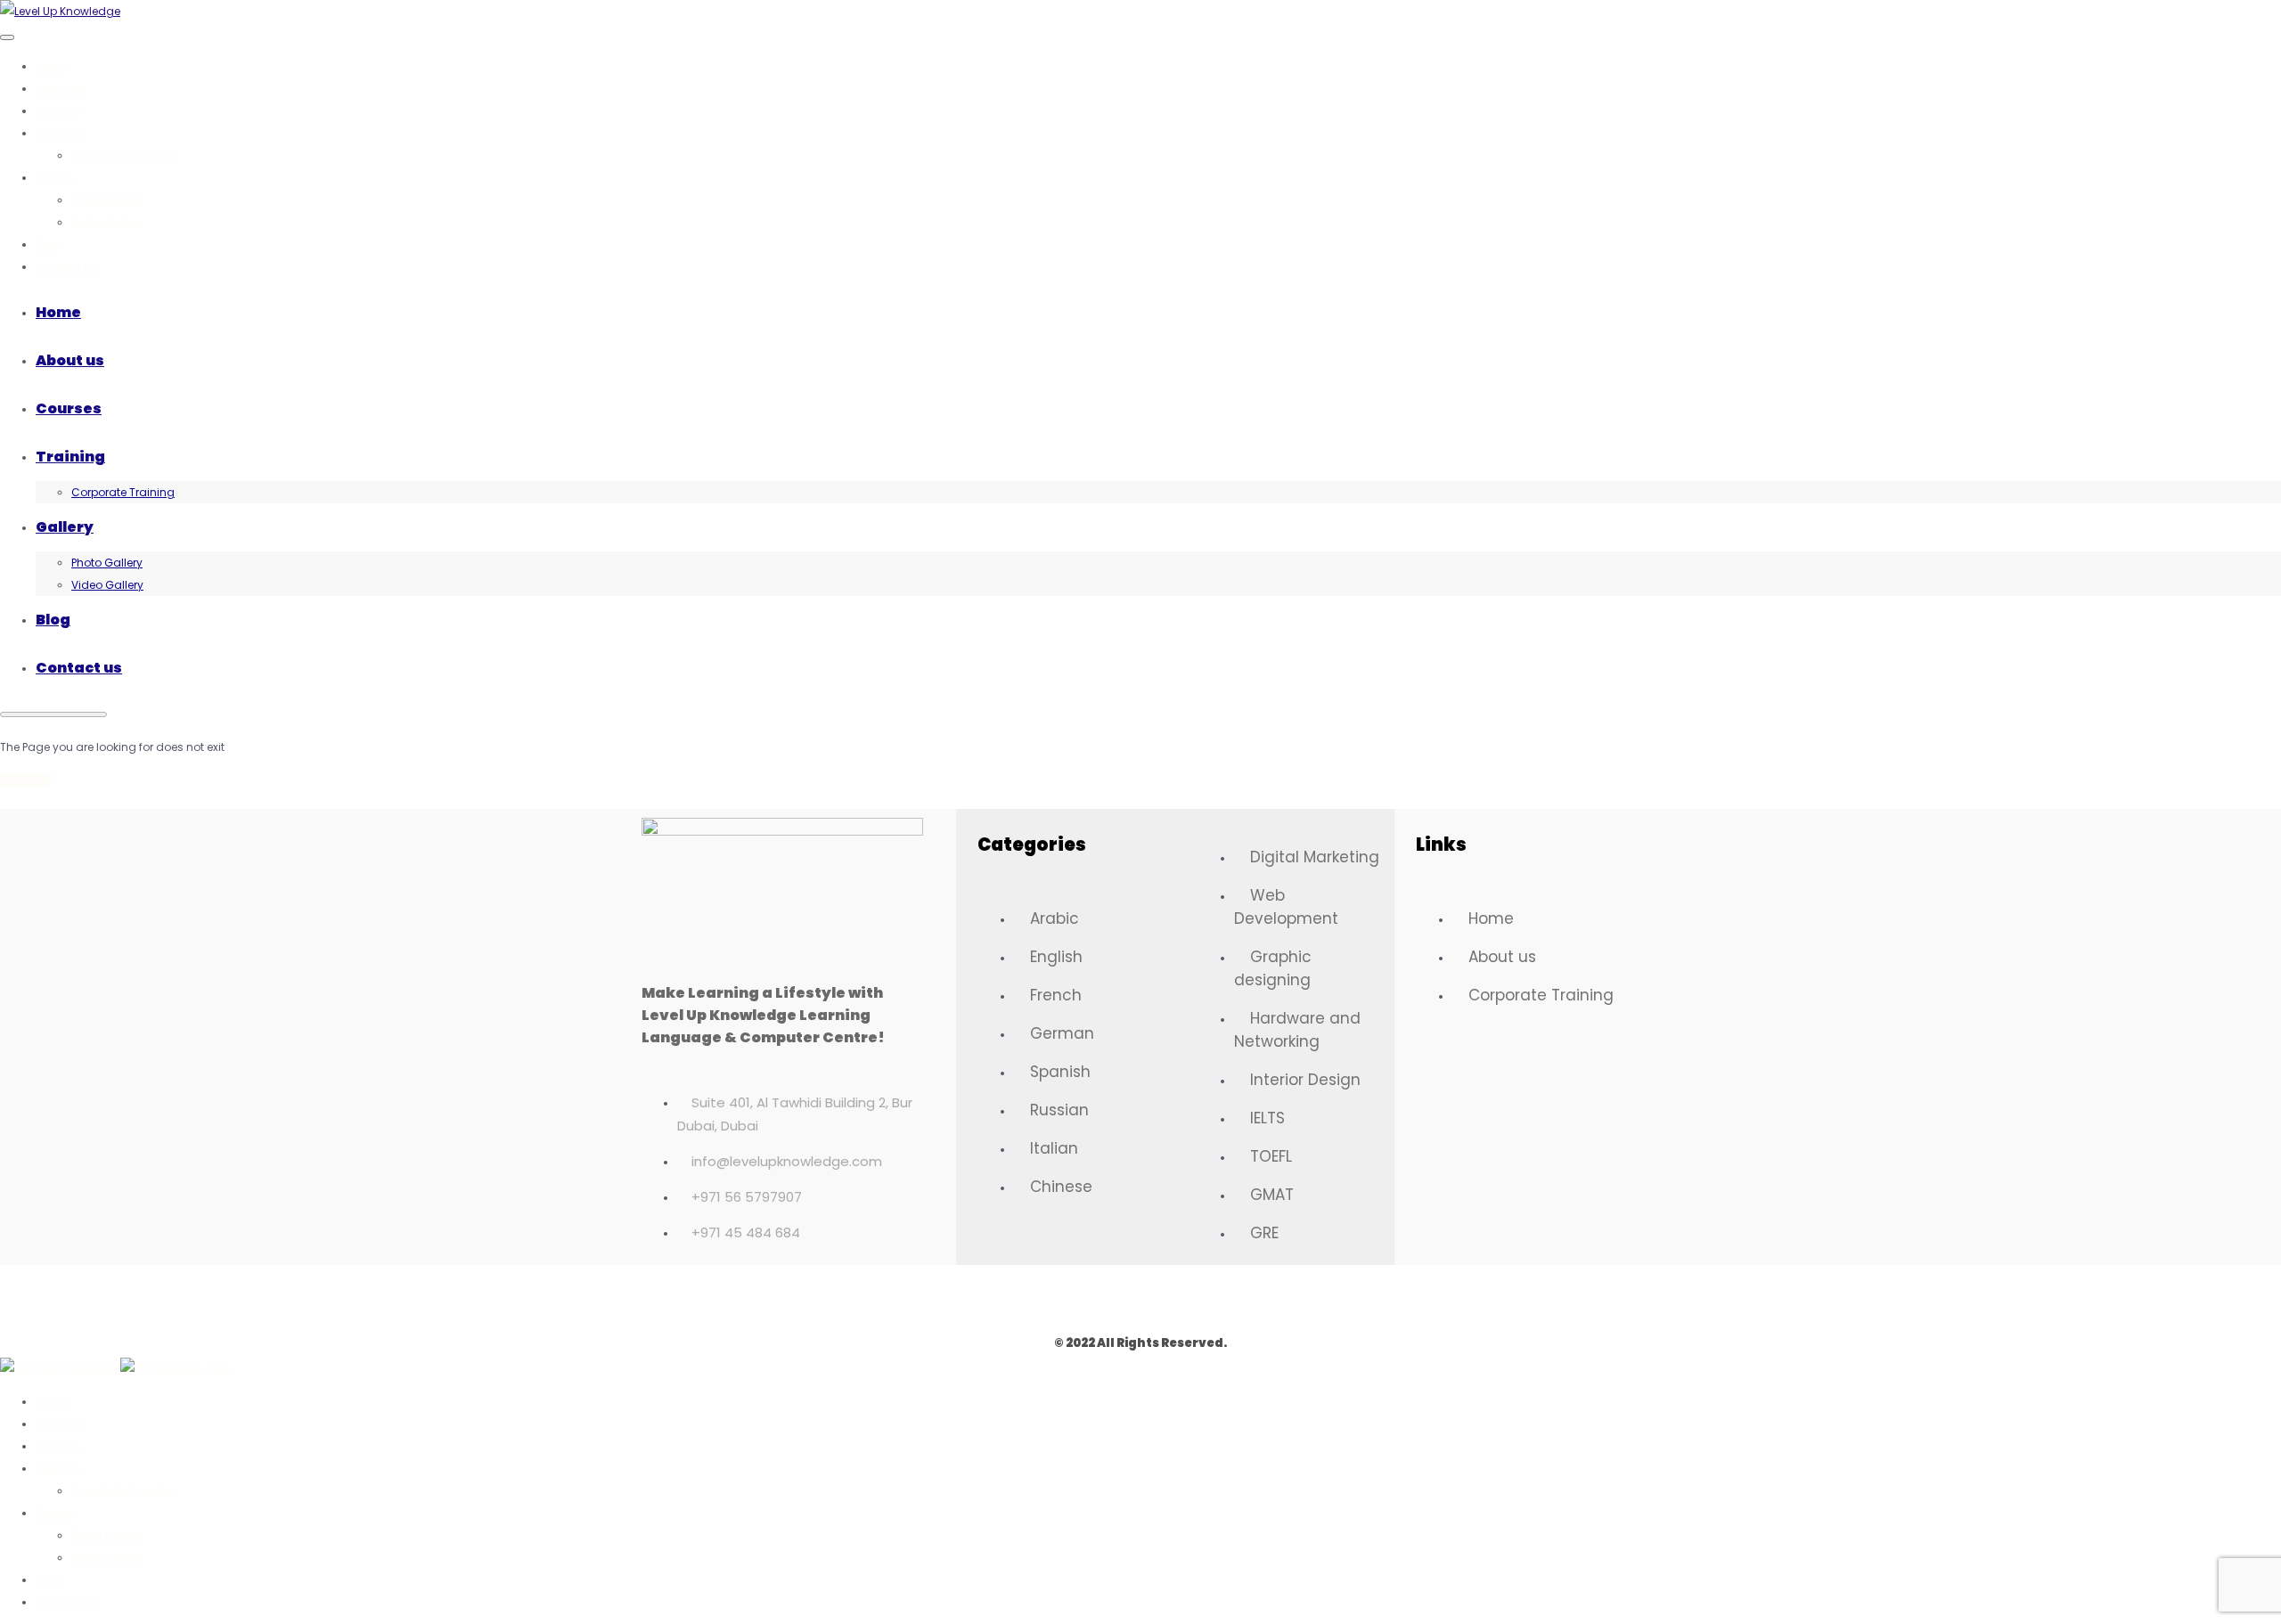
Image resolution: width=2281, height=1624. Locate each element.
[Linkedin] (1192, 1296)
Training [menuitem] (58, 1469)
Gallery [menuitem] (55, 1513)
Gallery (55, 178)
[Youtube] (1244, 1296)
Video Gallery (107, 222)
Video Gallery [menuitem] (107, 1558)
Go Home (25, 780)
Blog (48, 245)
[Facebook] (1037, 1296)
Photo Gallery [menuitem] (107, 1535)
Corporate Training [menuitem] (123, 1491)
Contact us (66, 267)
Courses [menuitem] (58, 1446)
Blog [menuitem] (48, 1580)
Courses (58, 111)
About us (60, 89)
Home (52, 66)
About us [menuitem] (60, 1424)
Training (58, 133)
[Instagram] (1140, 1296)
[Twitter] (1089, 1296)
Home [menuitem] (52, 1402)
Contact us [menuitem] (66, 1602)
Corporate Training (123, 155)
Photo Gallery (107, 200)
